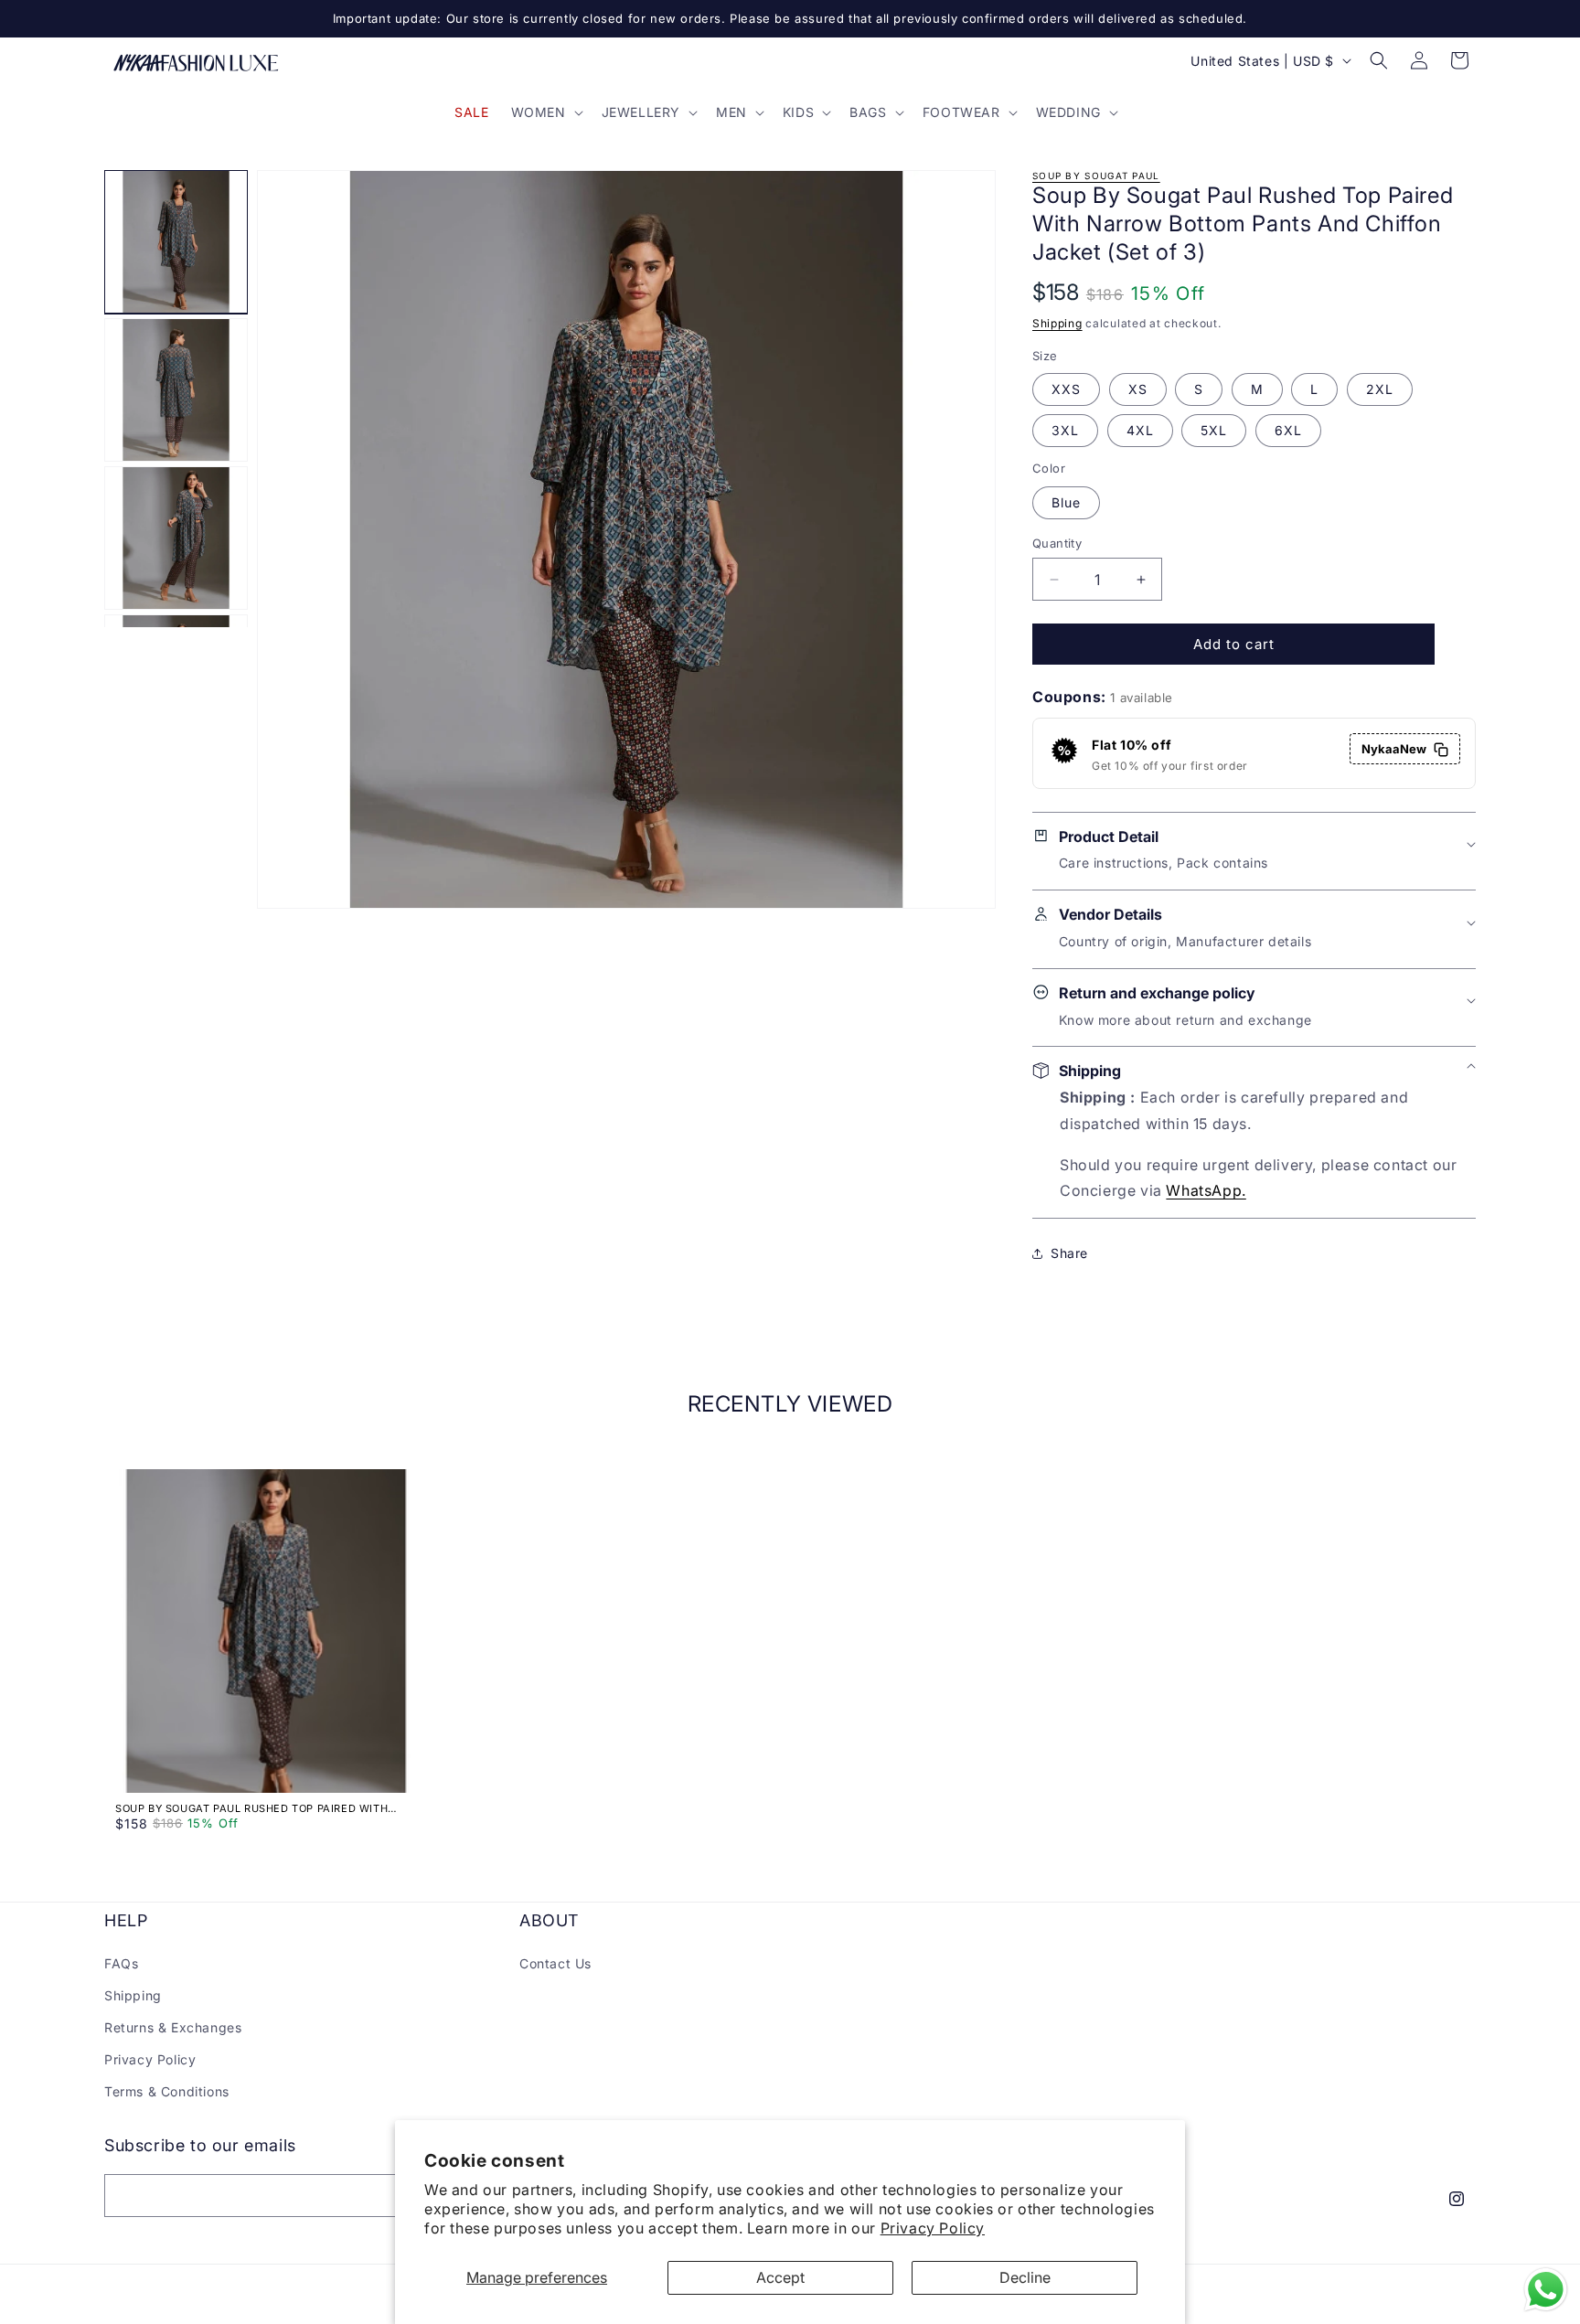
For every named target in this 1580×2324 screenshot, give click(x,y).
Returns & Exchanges (173, 2027)
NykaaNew (1394, 750)
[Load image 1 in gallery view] (176, 242)
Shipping (1057, 324)
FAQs (121, 1962)
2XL (1380, 390)
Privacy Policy (933, 2228)
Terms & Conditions (167, 2091)
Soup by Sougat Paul (1096, 176)
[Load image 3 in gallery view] (176, 538)
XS (1138, 390)
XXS (1066, 390)
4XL (1140, 431)
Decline (1025, 2277)
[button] (545, 112)
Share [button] (1069, 1253)
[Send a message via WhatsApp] (1546, 2290)
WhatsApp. (1206, 1191)
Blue (1066, 502)
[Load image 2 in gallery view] (176, 390)
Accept (780, 2277)
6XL (1288, 431)
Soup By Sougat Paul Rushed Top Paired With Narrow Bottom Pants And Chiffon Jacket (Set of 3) (260, 1808)
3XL (1065, 431)
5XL (1214, 431)
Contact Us (555, 1962)
